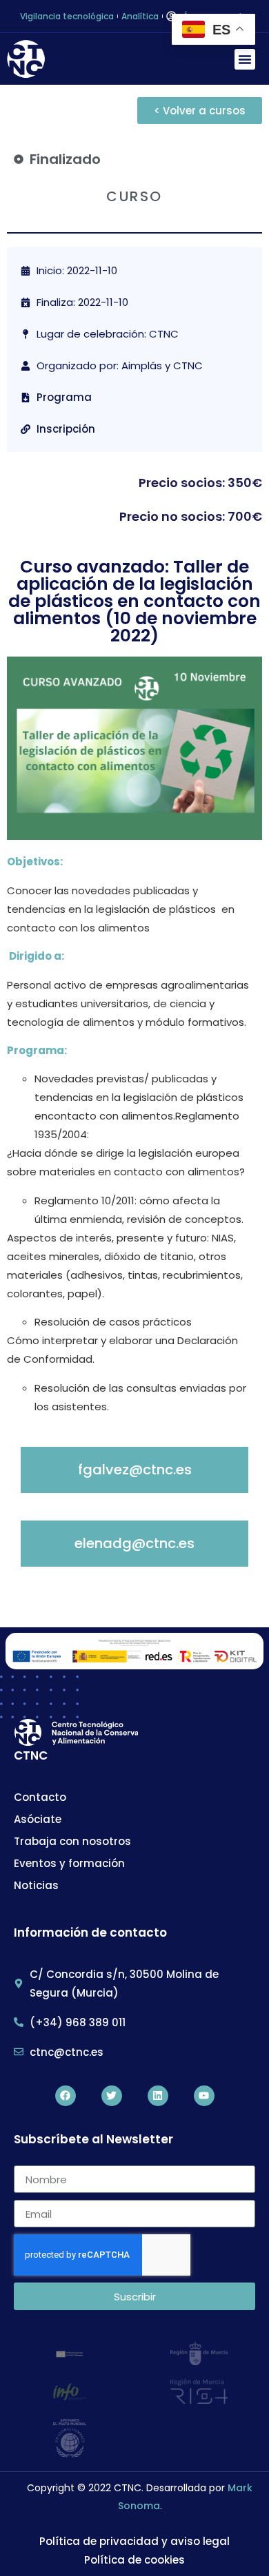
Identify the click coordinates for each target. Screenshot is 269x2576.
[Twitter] (112, 2096)
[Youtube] (204, 2096)
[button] (245, 59)
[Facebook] (66, 2096)
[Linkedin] (158, 2096)
